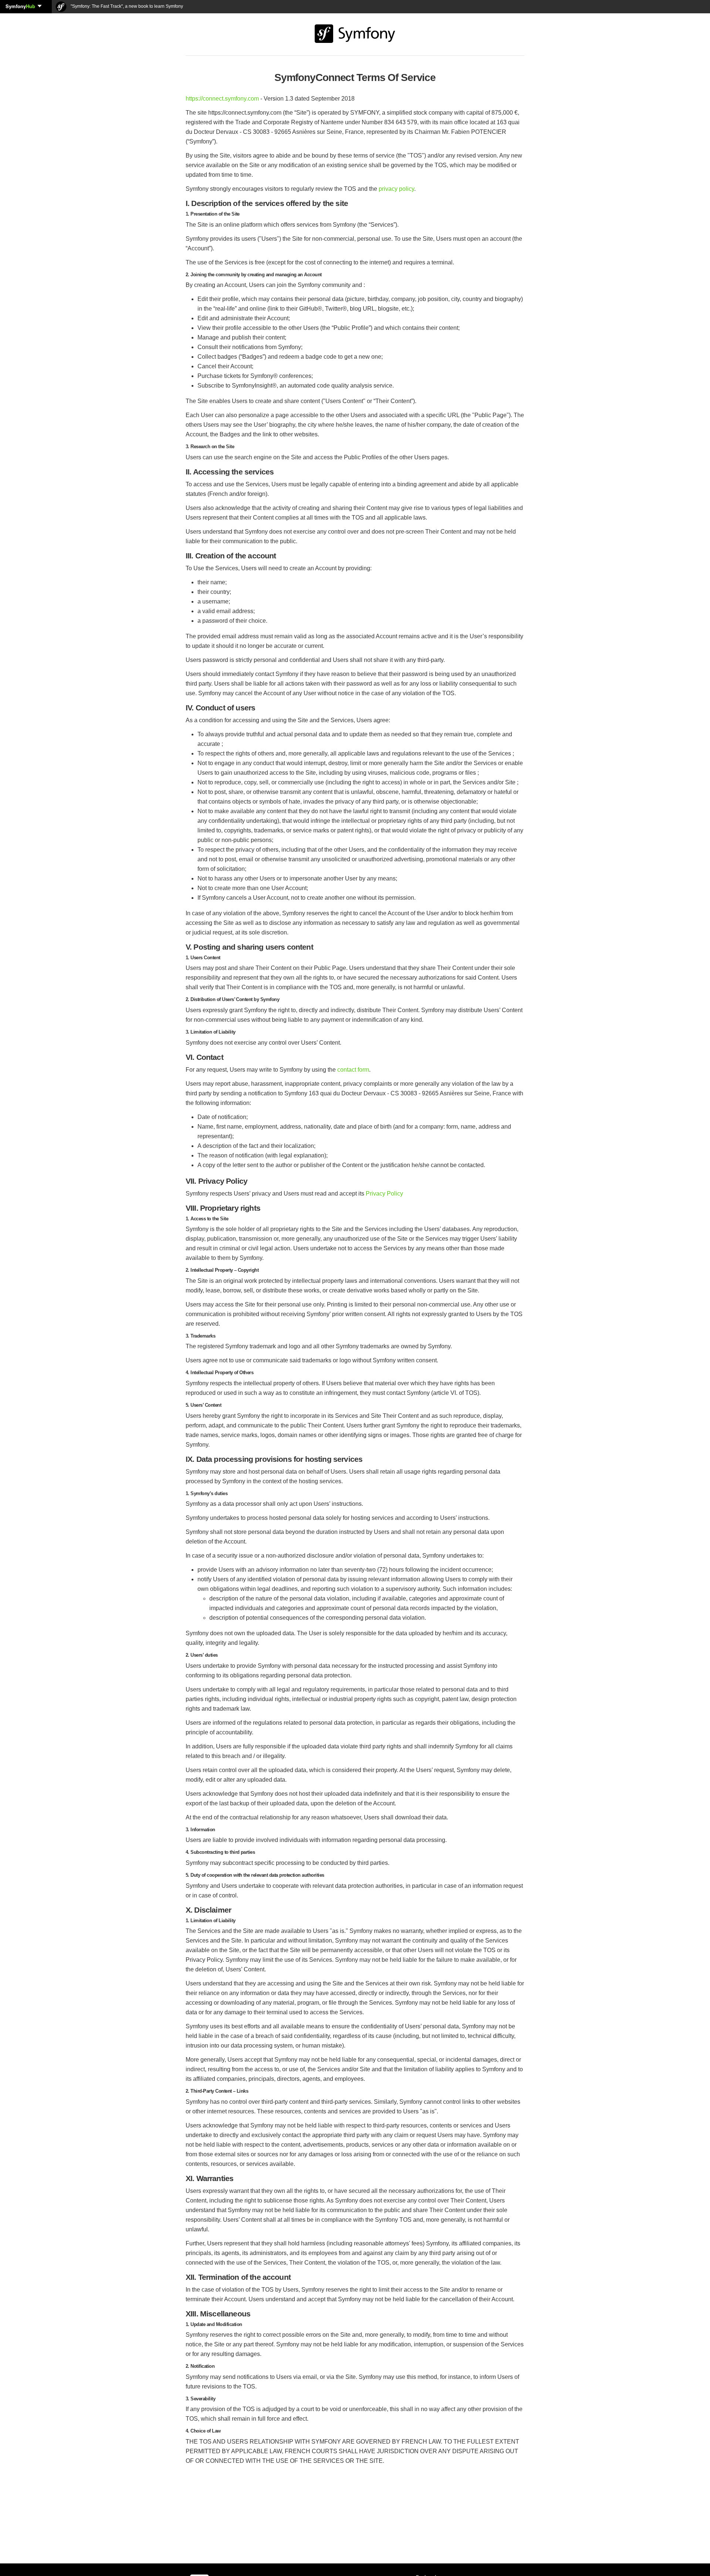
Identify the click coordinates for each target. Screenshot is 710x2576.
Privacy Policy (384, 1194)
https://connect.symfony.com (222, 99)
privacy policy (396, 189)
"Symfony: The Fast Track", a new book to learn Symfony (126, 6)
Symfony (20, 6)
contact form (353, 1070)
